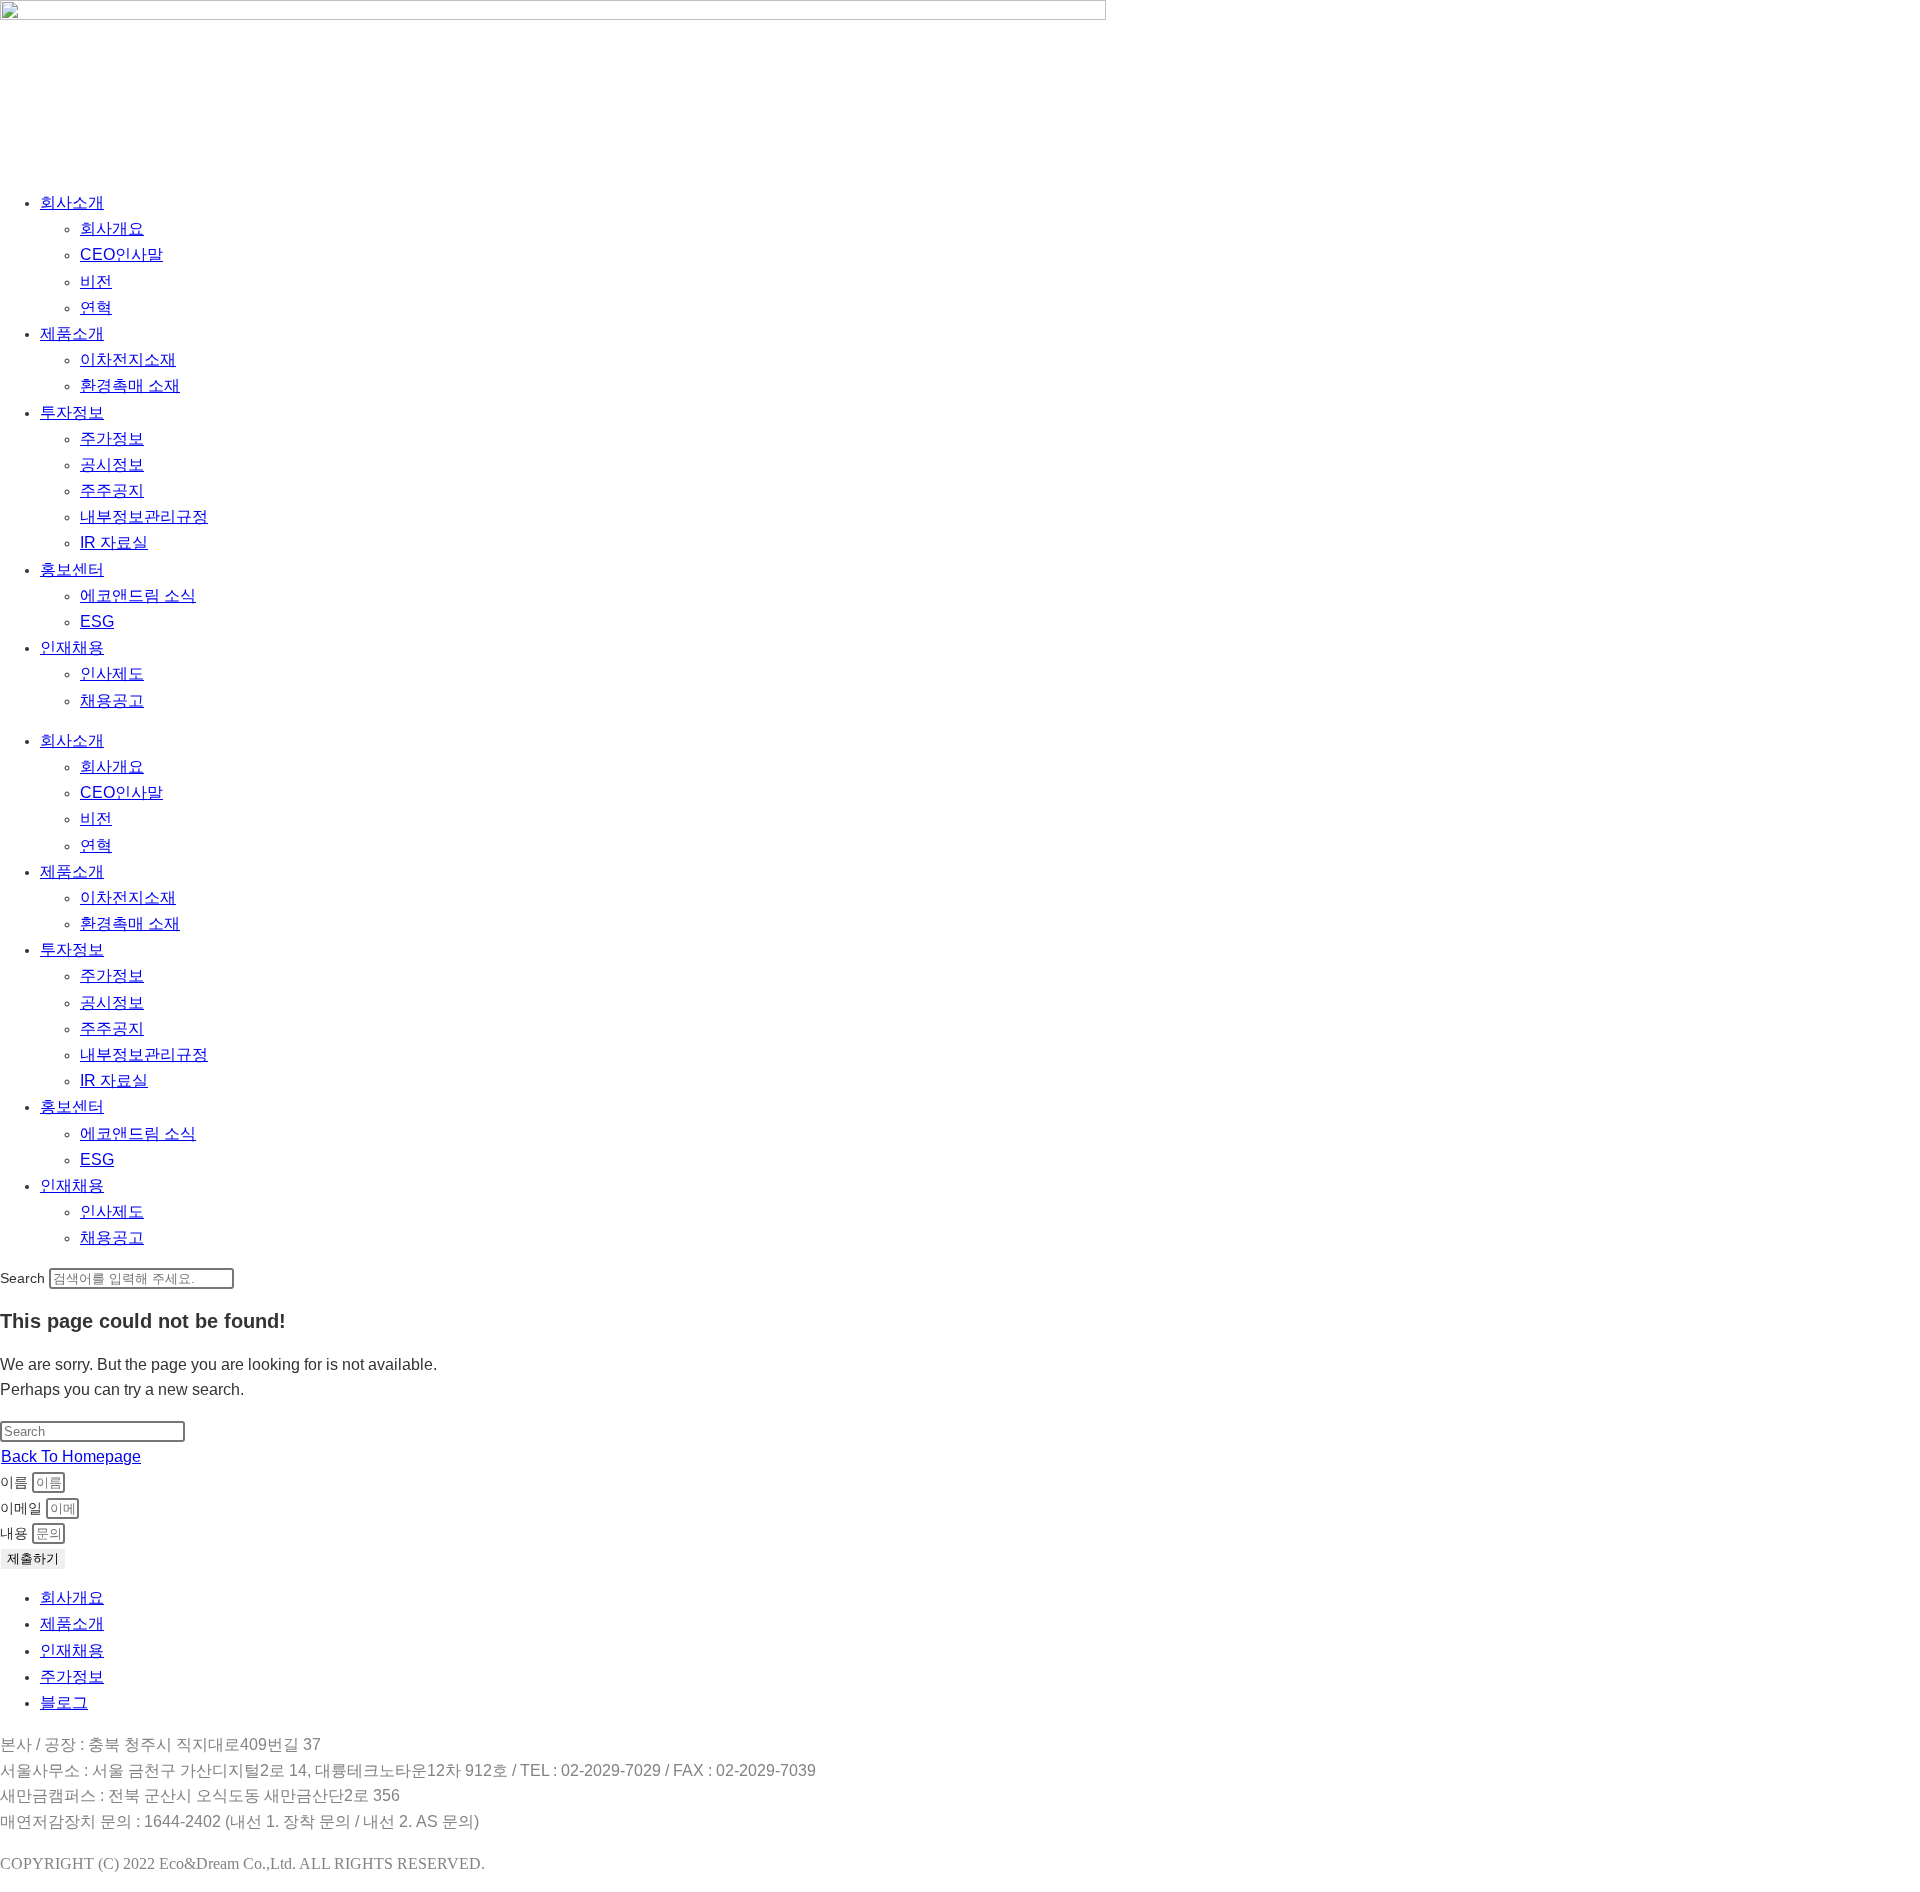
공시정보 (112, 464)
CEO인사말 (121, 254)
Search (22, 1278)
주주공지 (112, 490)
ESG (97, 621)
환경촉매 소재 (130, 385)
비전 (96, 281)
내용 (16, 1533)
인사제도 (112, 673)
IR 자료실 (114, 542)
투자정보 (72, 412)
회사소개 (72, 202)
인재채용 (72, 647)
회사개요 (112, 228)
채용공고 (112, 700)
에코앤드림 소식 (138, 595)
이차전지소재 (128, 359)
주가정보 (112, 438)
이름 (16, 1482)
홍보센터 (72, 569)
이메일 (23, 1508)
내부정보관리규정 (144, 516)
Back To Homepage (71, 1456)
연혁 (96, 307)
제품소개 (72, 333)
